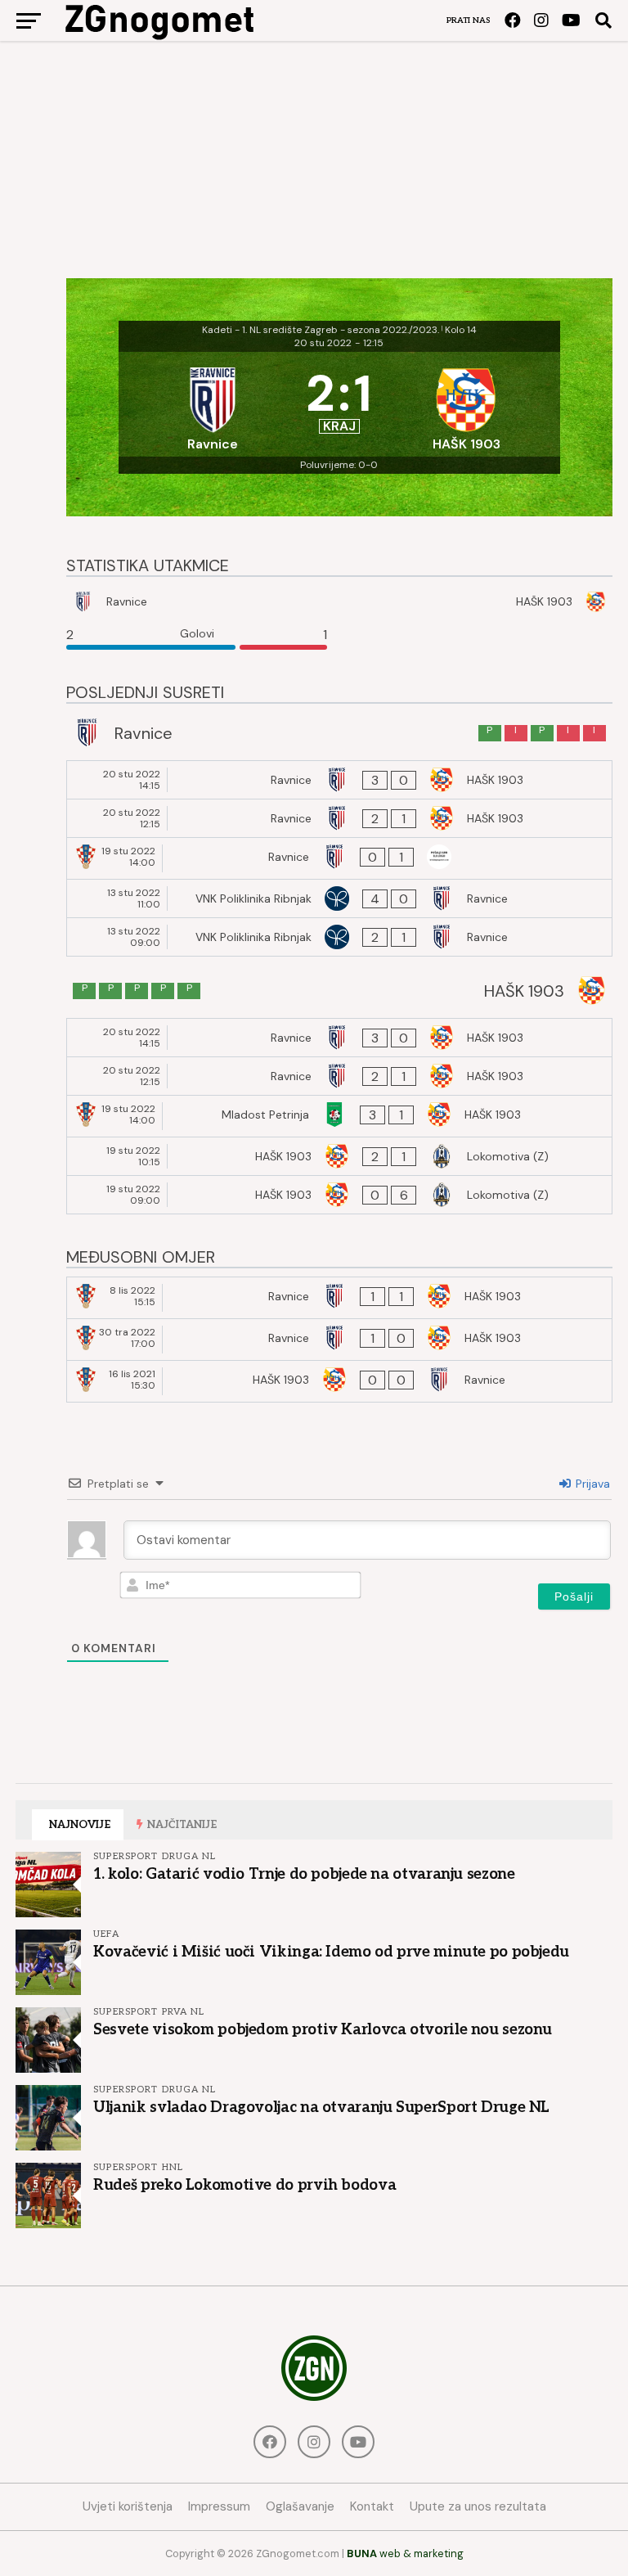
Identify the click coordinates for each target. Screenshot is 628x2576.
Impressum (219, 2506)
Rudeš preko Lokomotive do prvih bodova (244, 2185)
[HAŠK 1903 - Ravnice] (339, 1381)
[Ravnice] (213, 404)
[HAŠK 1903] (466, 404)
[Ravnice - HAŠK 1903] (339, 780)
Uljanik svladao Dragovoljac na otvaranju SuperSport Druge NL (321, 2107)
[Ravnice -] (339, 858)
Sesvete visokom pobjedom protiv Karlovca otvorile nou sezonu (323, 2029)
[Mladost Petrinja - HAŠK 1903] (339, 1116)
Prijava (591, 1484)
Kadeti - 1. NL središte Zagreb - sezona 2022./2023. (321, 330)
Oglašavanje (300, 2506)
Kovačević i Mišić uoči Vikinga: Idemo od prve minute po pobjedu (331, 1952)
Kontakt (372, 2506)
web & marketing (405, 2553)
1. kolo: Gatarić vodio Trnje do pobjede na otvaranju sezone (304, 1874)
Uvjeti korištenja (128, 2506)
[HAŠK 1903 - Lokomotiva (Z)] (339, 1156)
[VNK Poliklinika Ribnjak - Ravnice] (339, 898)
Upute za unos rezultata (478, 2506)
